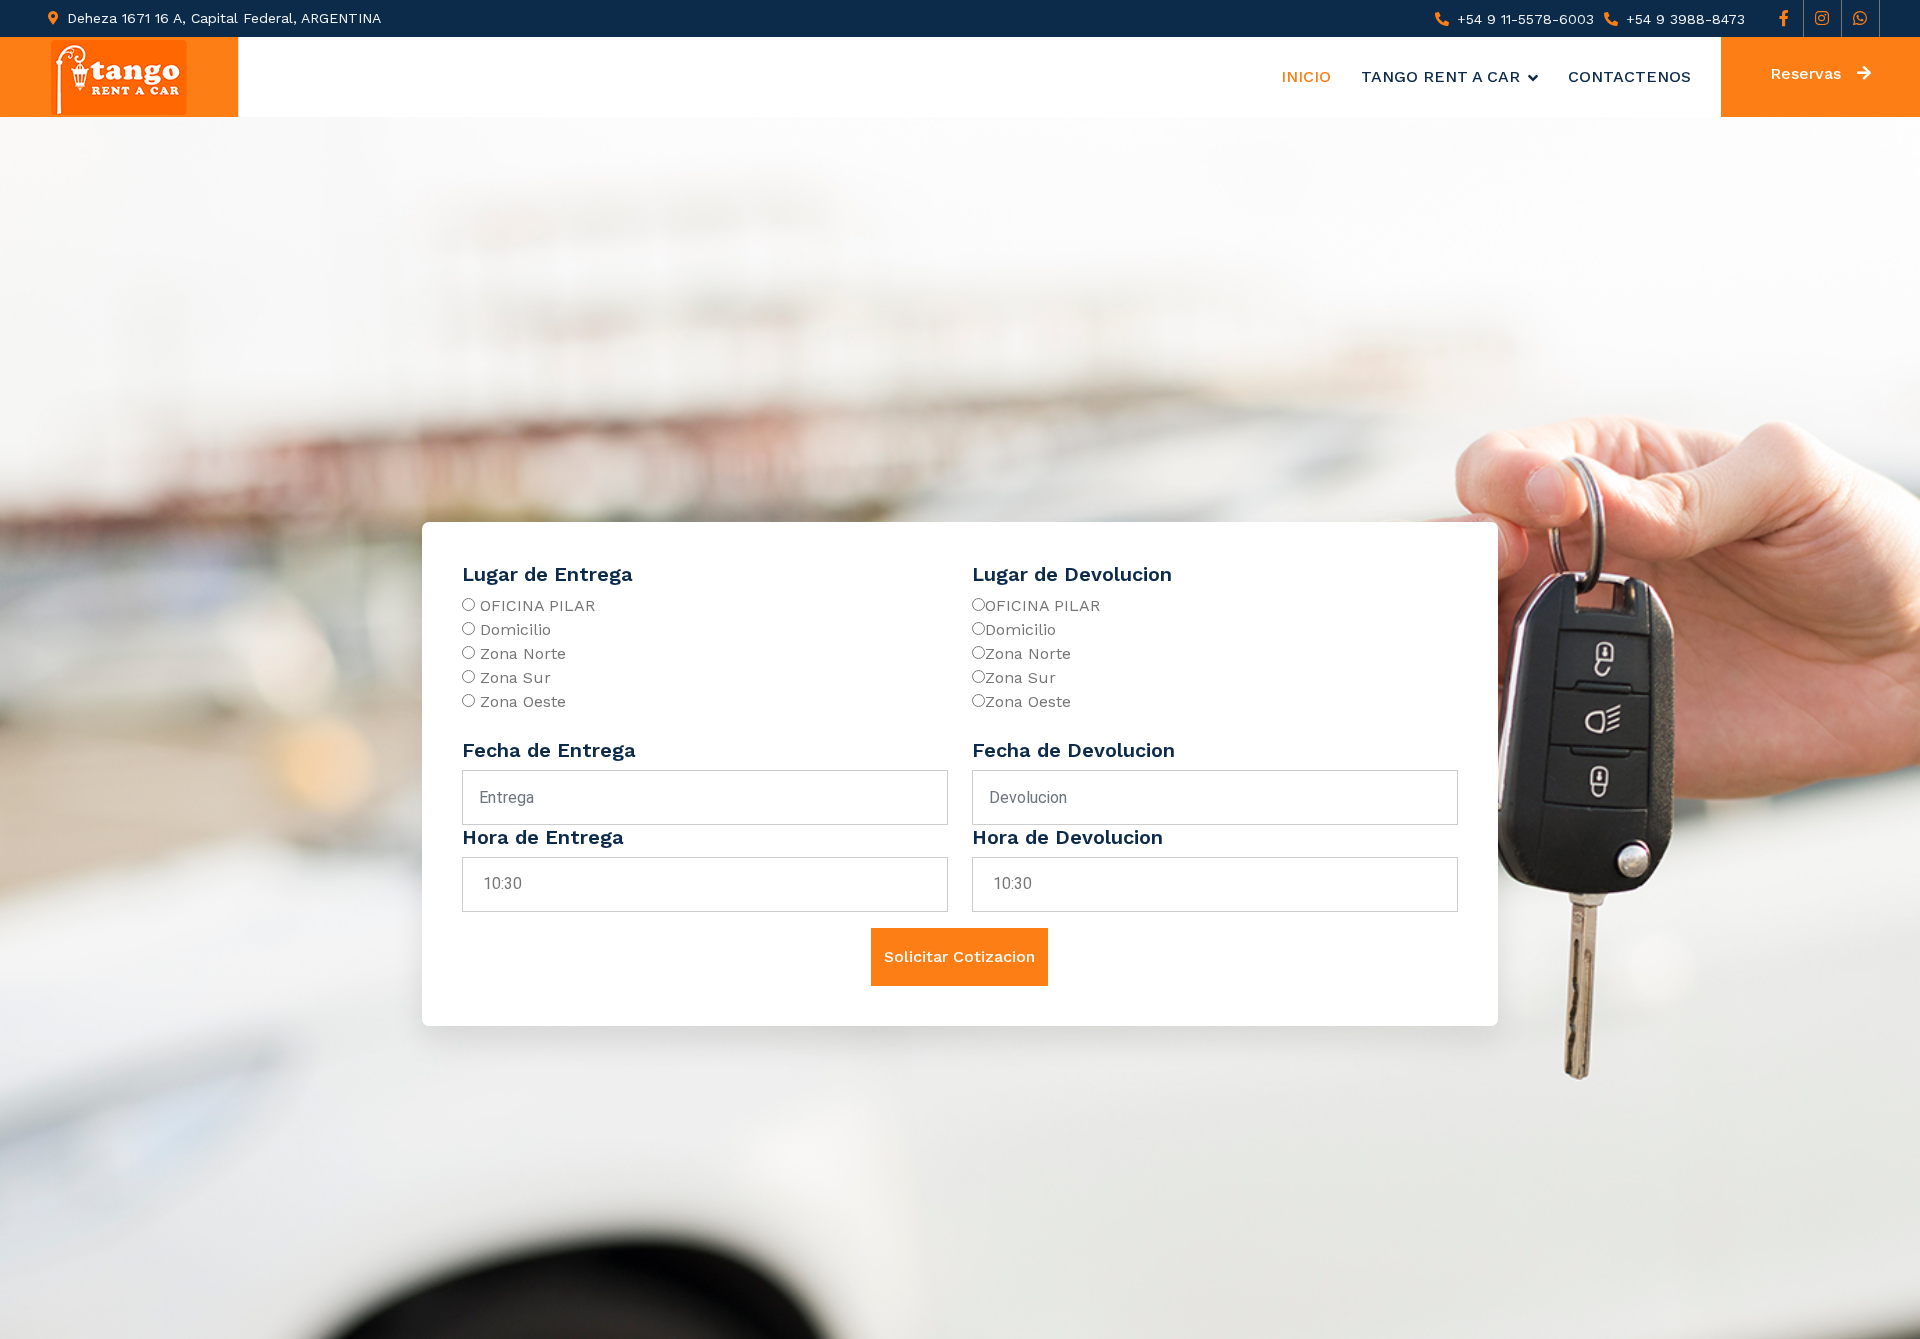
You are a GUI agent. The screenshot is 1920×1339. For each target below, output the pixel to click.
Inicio (1306, 76)
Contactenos (1629, 76)
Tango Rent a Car (1440, 76)
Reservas (1805, 73)
